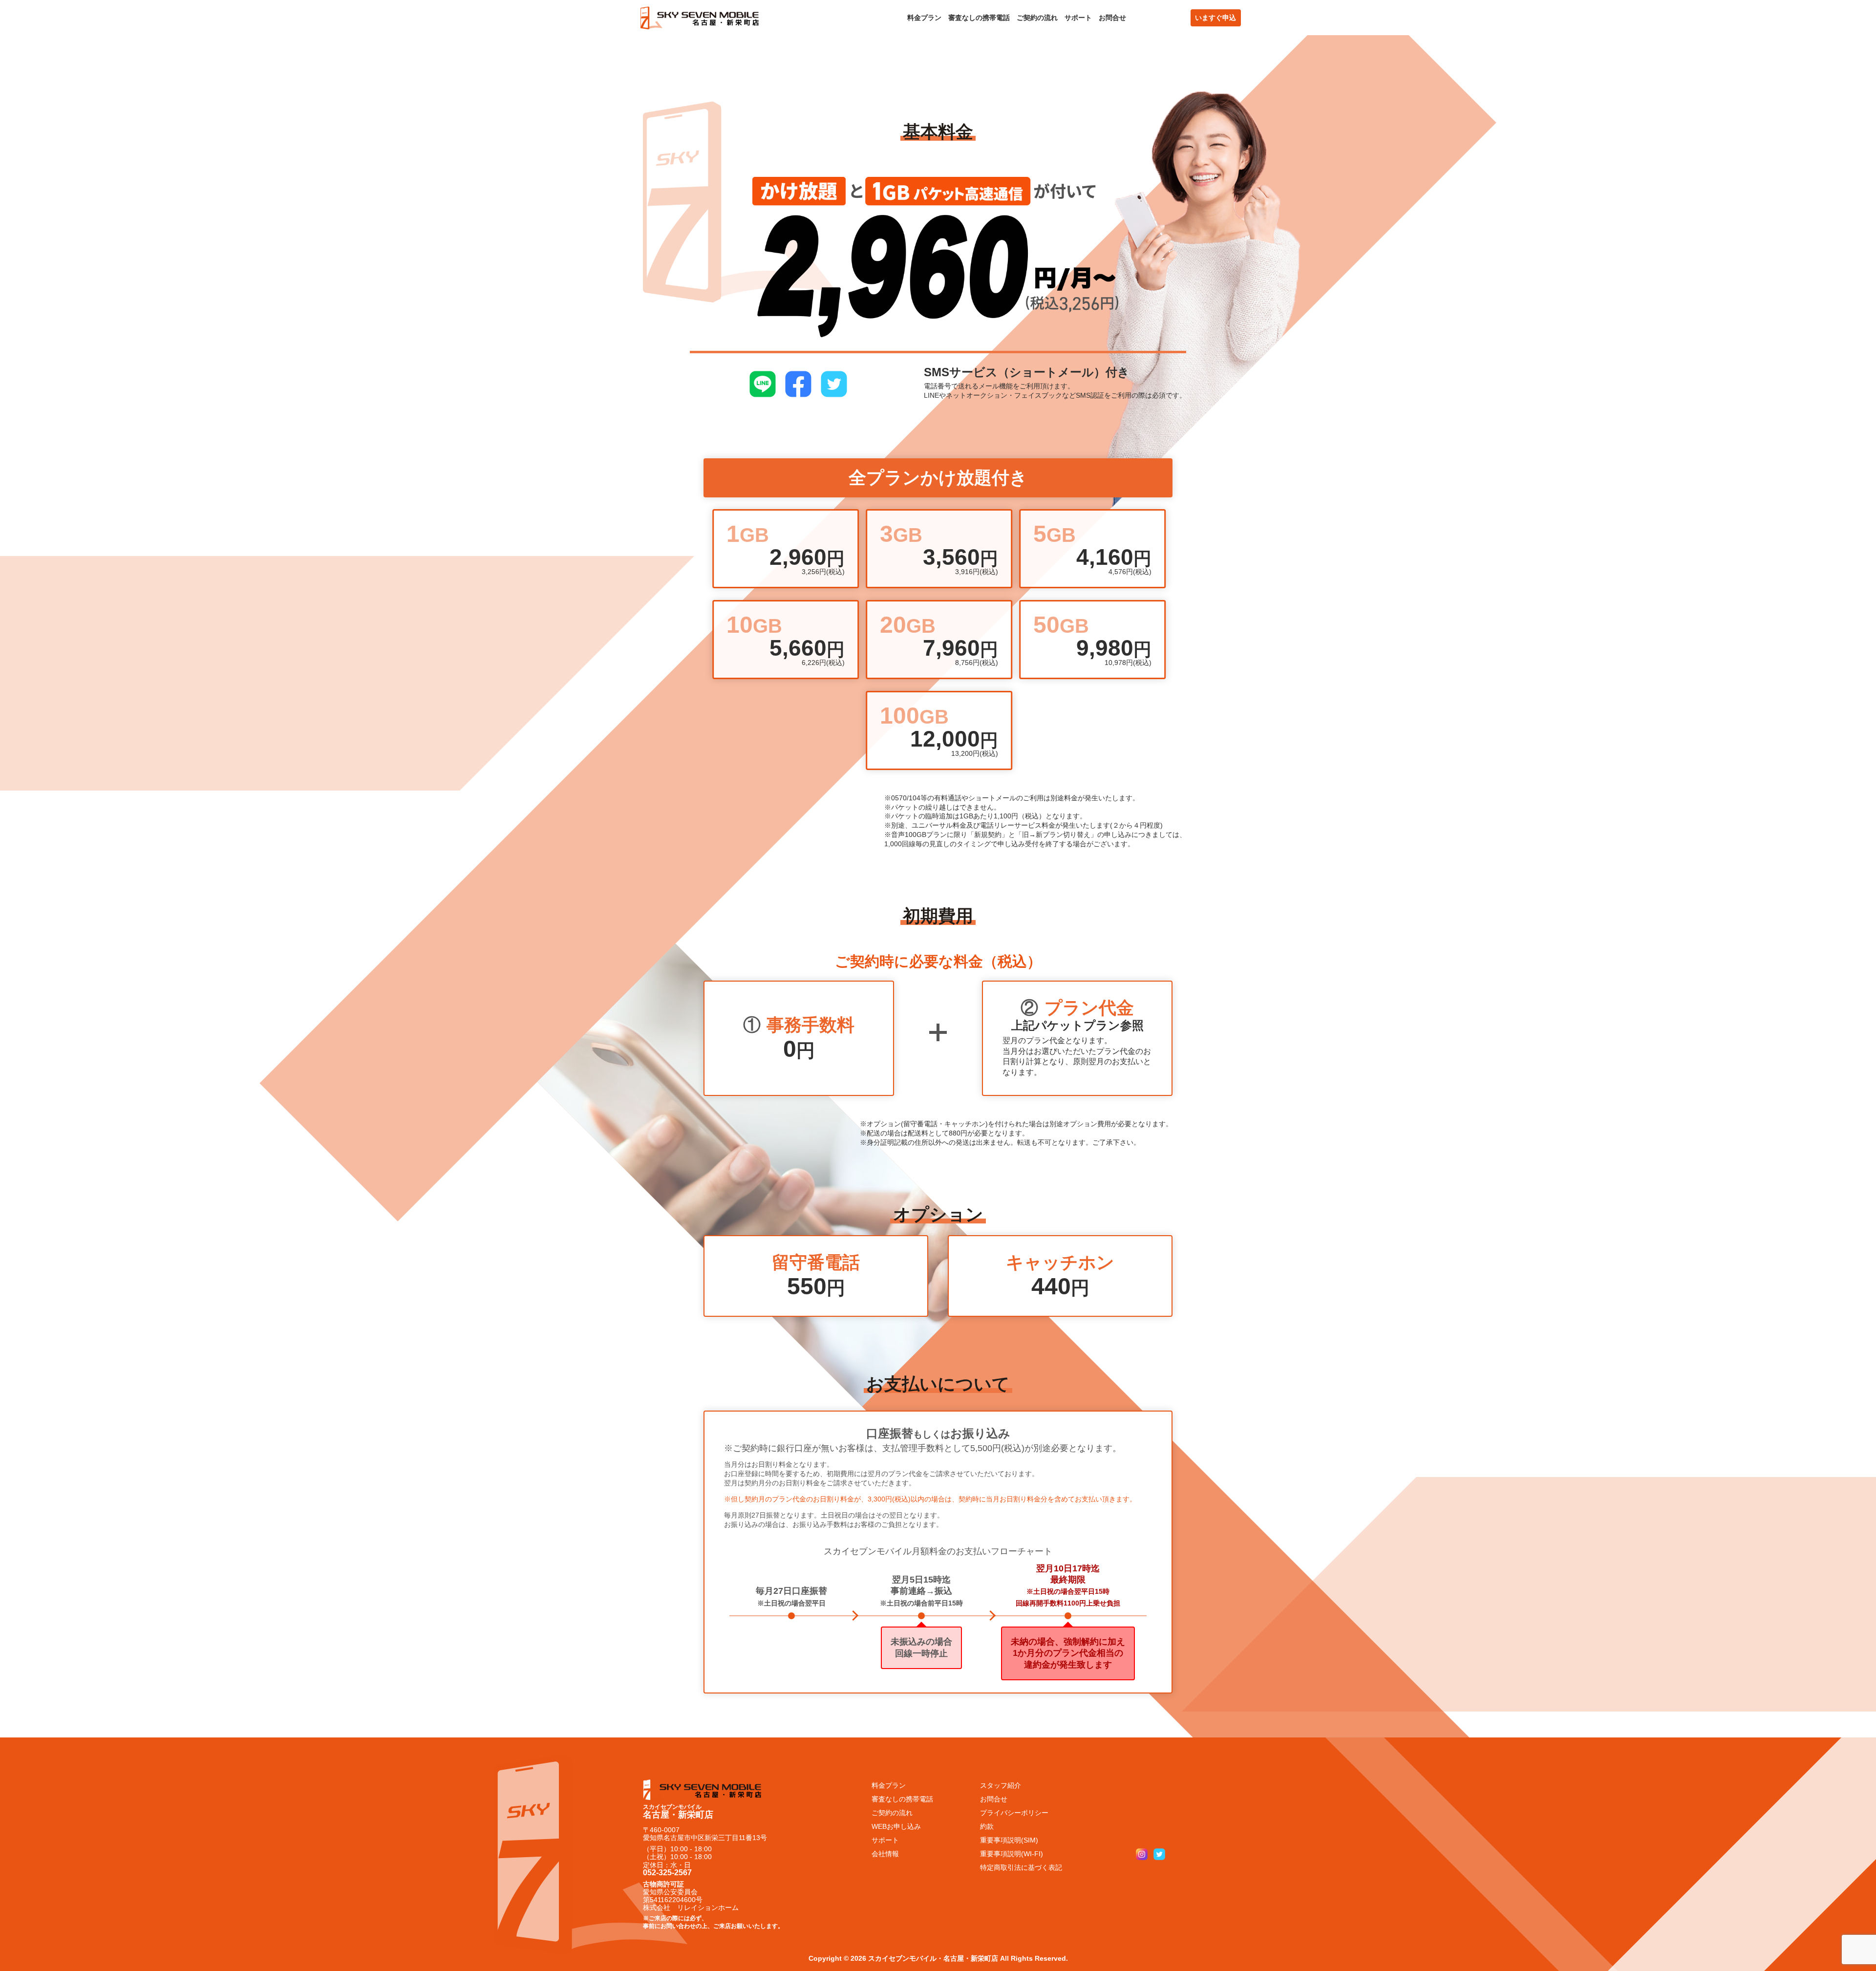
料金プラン (924, 18)
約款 (987, 1826)
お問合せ (1112, 18)
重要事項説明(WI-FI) (1012, 1854)
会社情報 (885, 1854)
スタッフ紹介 (1001, 1785)
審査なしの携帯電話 (979, 18)
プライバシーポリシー (1014, 1813)
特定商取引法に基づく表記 (1021, 1867)
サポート (1078, 18)
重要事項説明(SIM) (1009, 1840)
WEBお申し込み (896, 1826)
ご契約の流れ (1037, 18)
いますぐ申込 (1215, 18)
